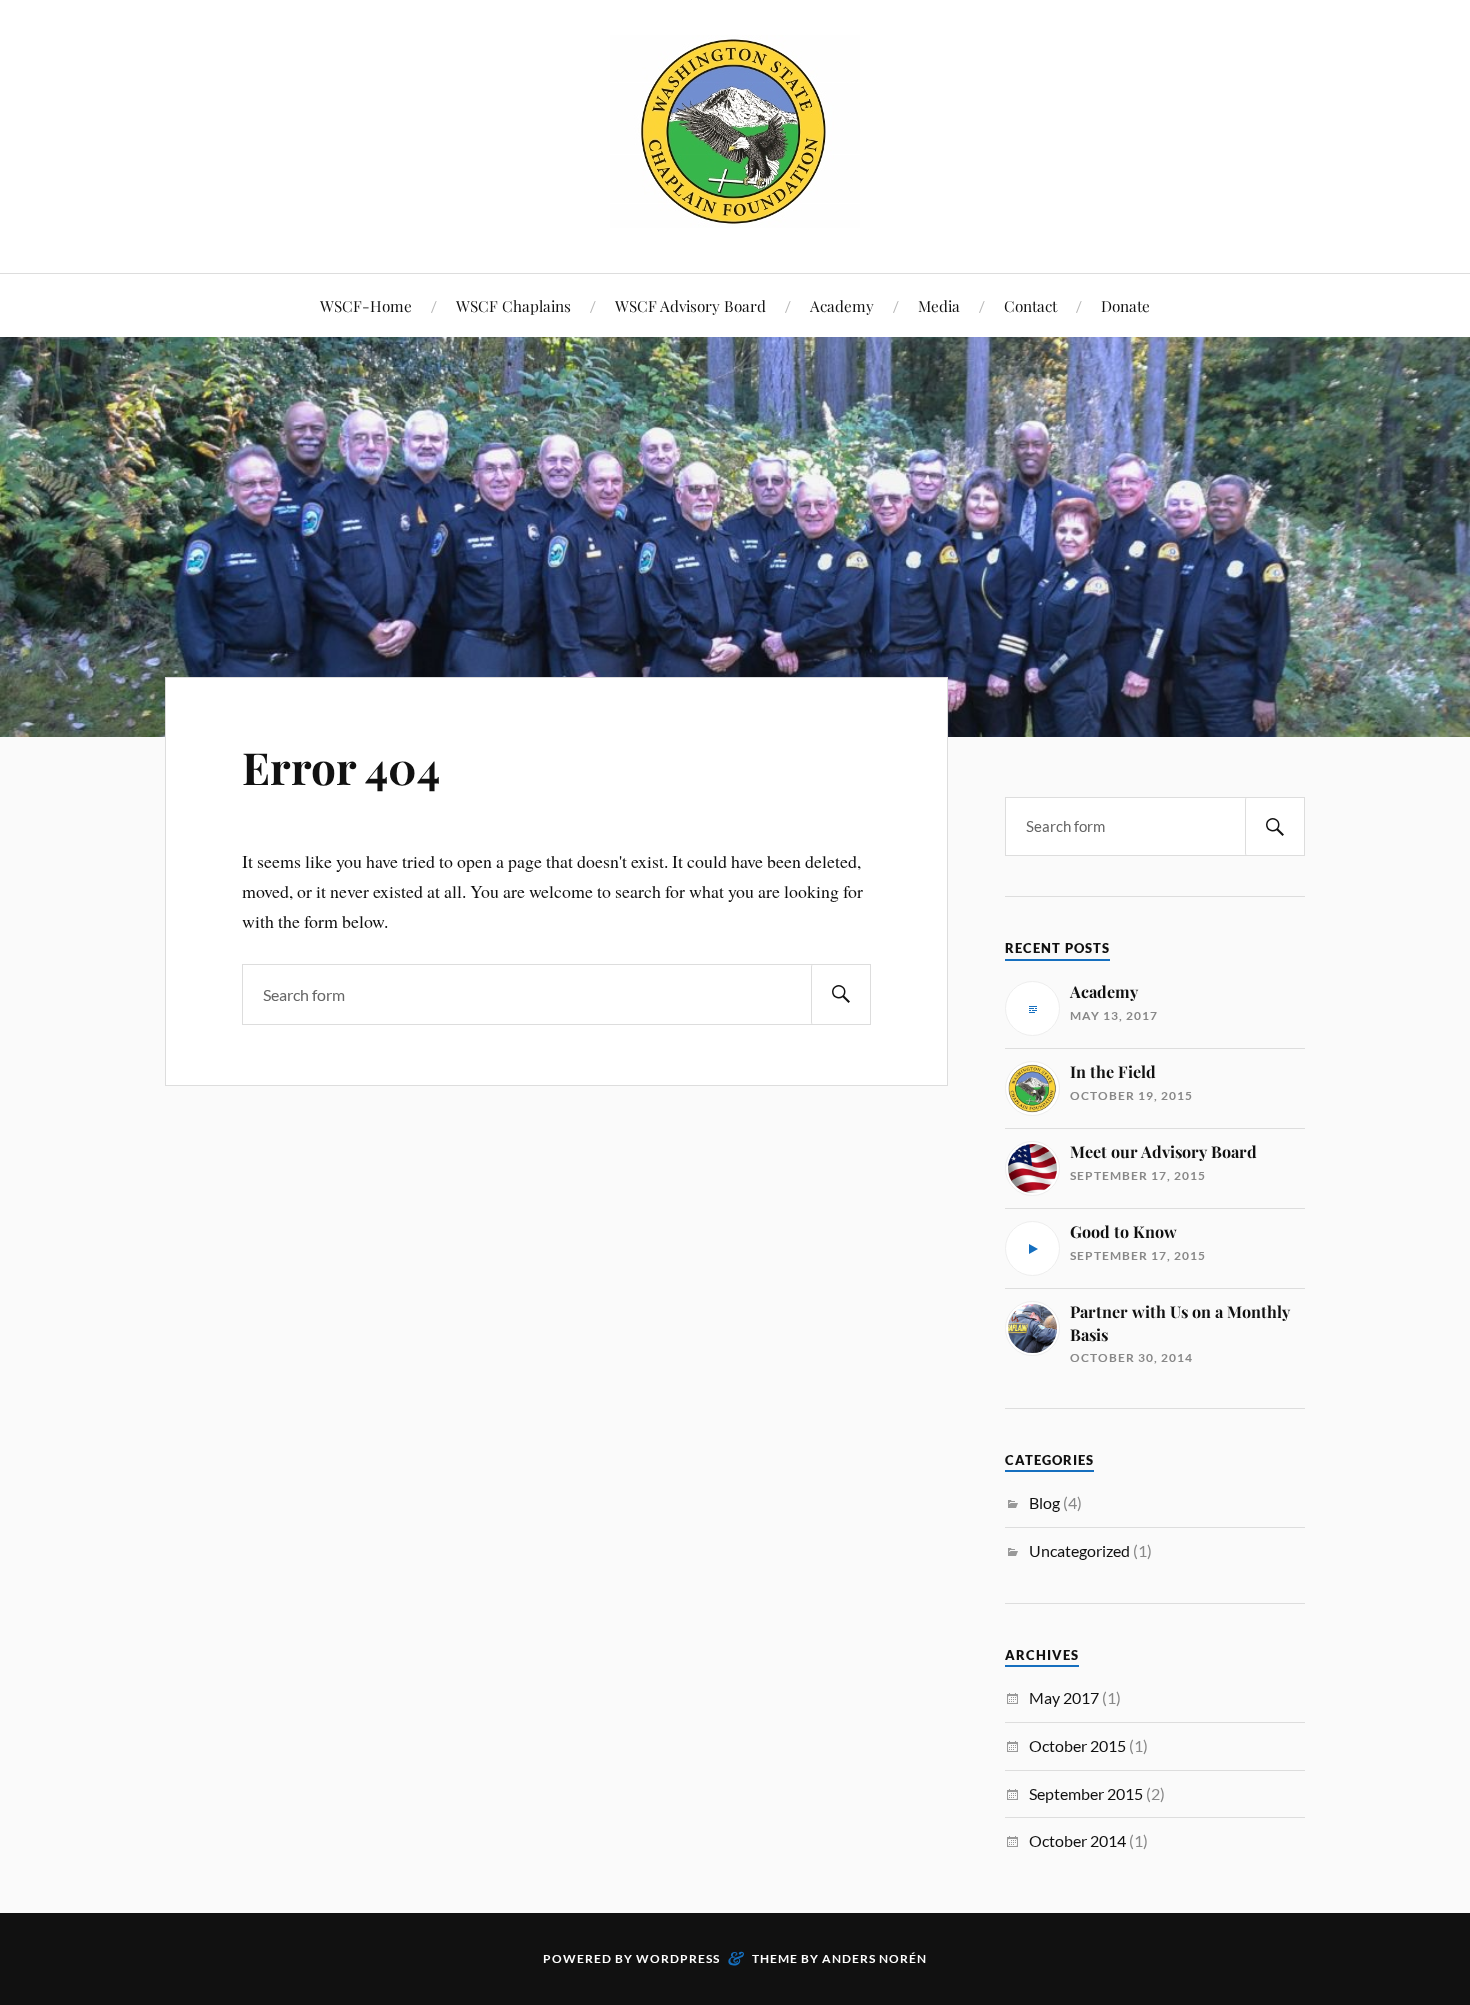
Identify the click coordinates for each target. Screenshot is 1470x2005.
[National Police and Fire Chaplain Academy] (735, 212)
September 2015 (1086, 1793)
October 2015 (1077, 1745)
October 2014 (1077, 1840)
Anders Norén (874, 1958)
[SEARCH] (841, 994)
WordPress (678, 1958)
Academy (842, 305)
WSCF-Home (366, 305)
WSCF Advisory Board (690, 305)
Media (939, 305)
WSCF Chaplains (513, 305)
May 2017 (1064, 1697)
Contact (1030, 305)
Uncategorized (1079, 1550)
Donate (1125, 305)
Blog (1044, 1502)
